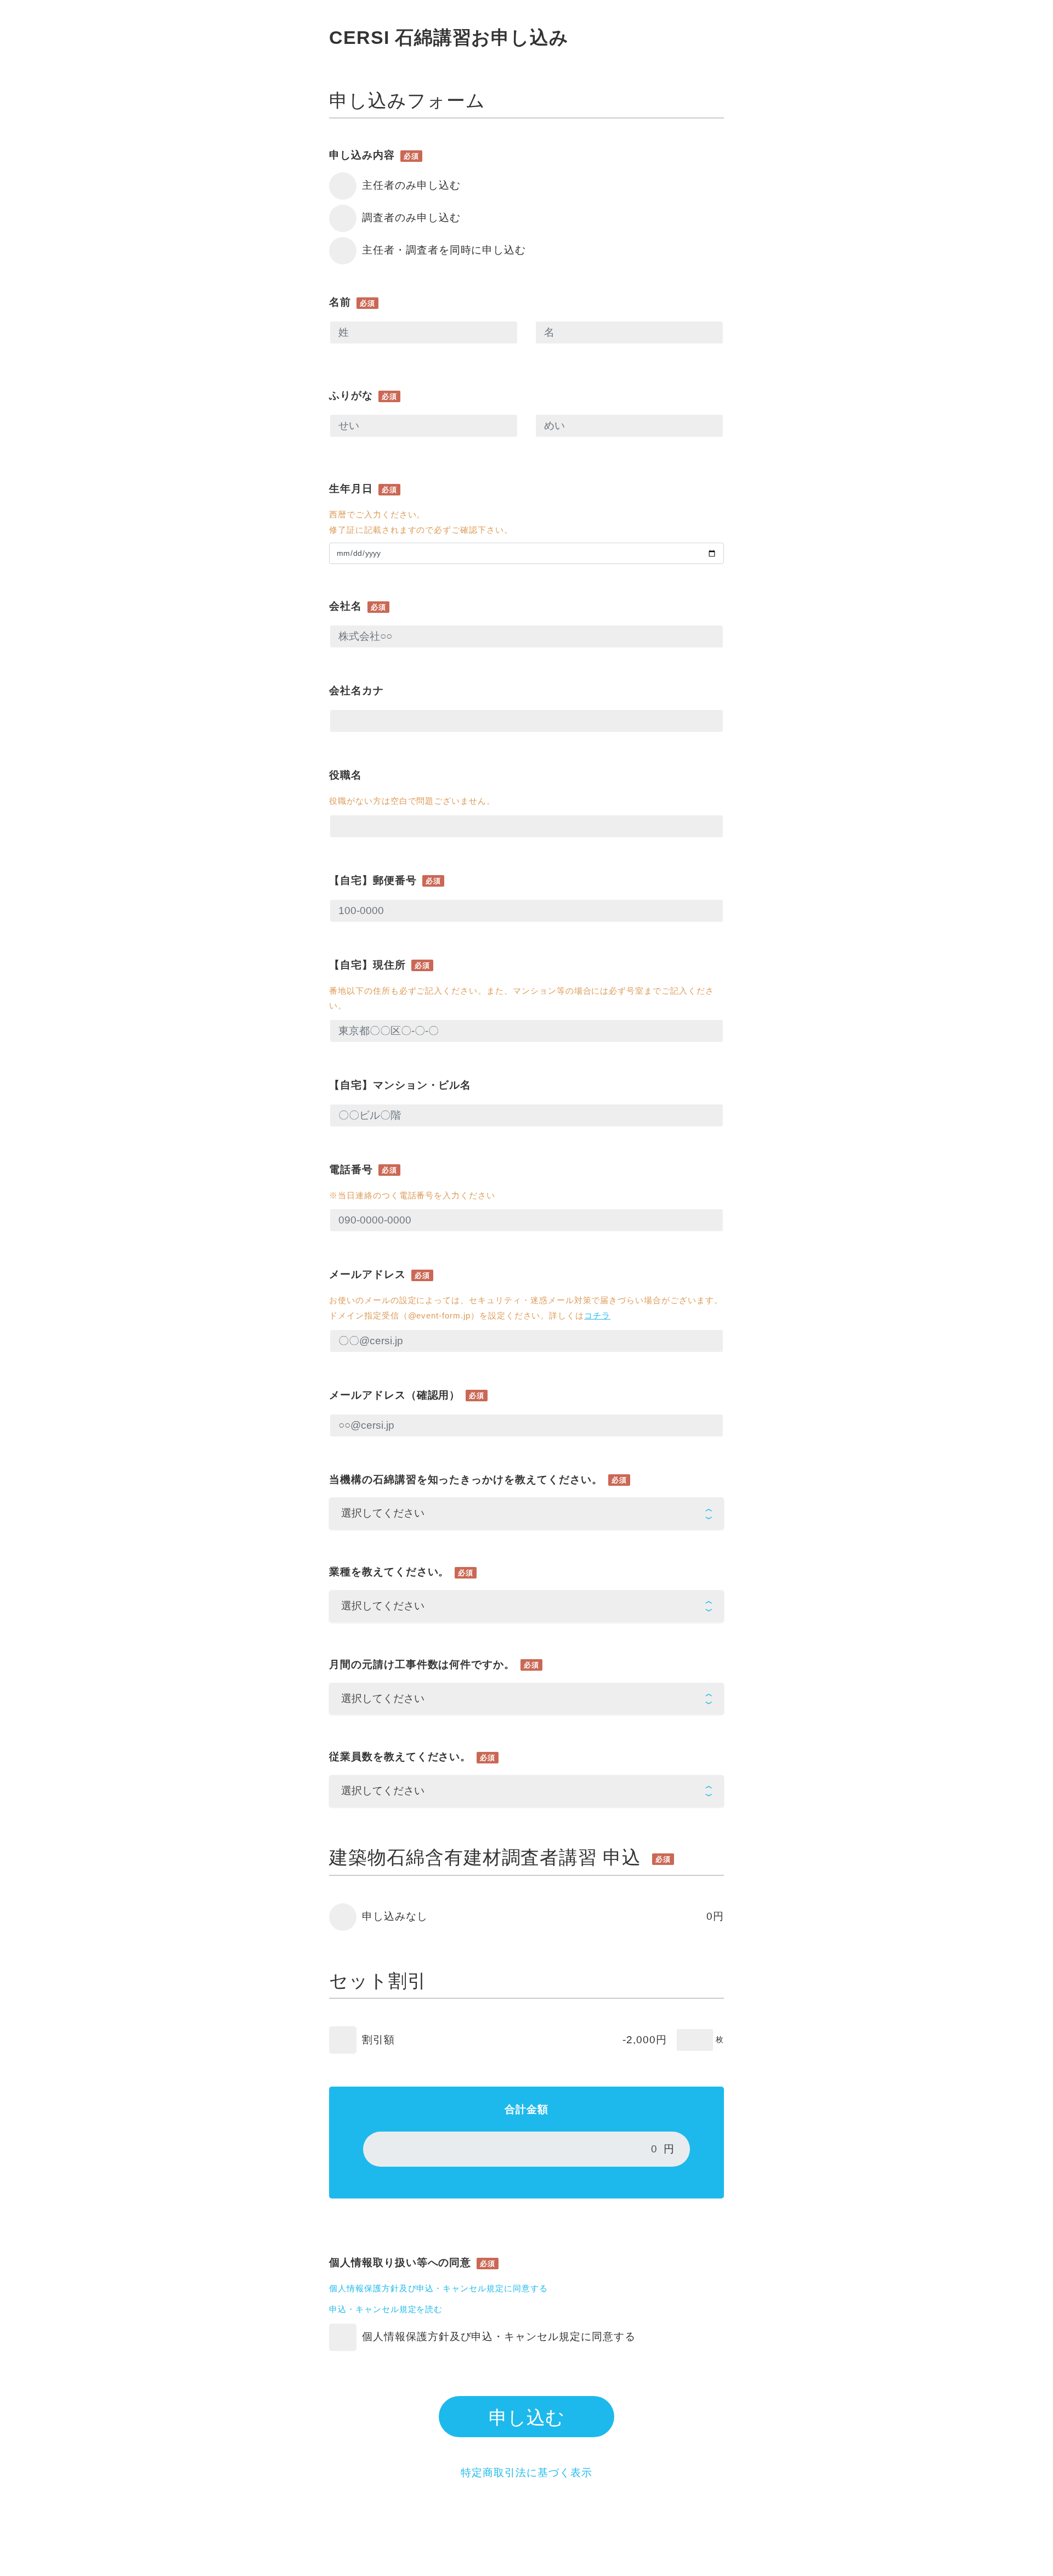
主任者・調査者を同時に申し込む (444, 250)
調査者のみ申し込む (411, 218)
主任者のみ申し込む (411, 185)
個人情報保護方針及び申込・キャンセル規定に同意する (438, 2288)
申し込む (526, 2417)
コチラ (597, 1315)
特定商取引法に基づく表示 (526, 2473)
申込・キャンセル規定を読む (386, 2309)
